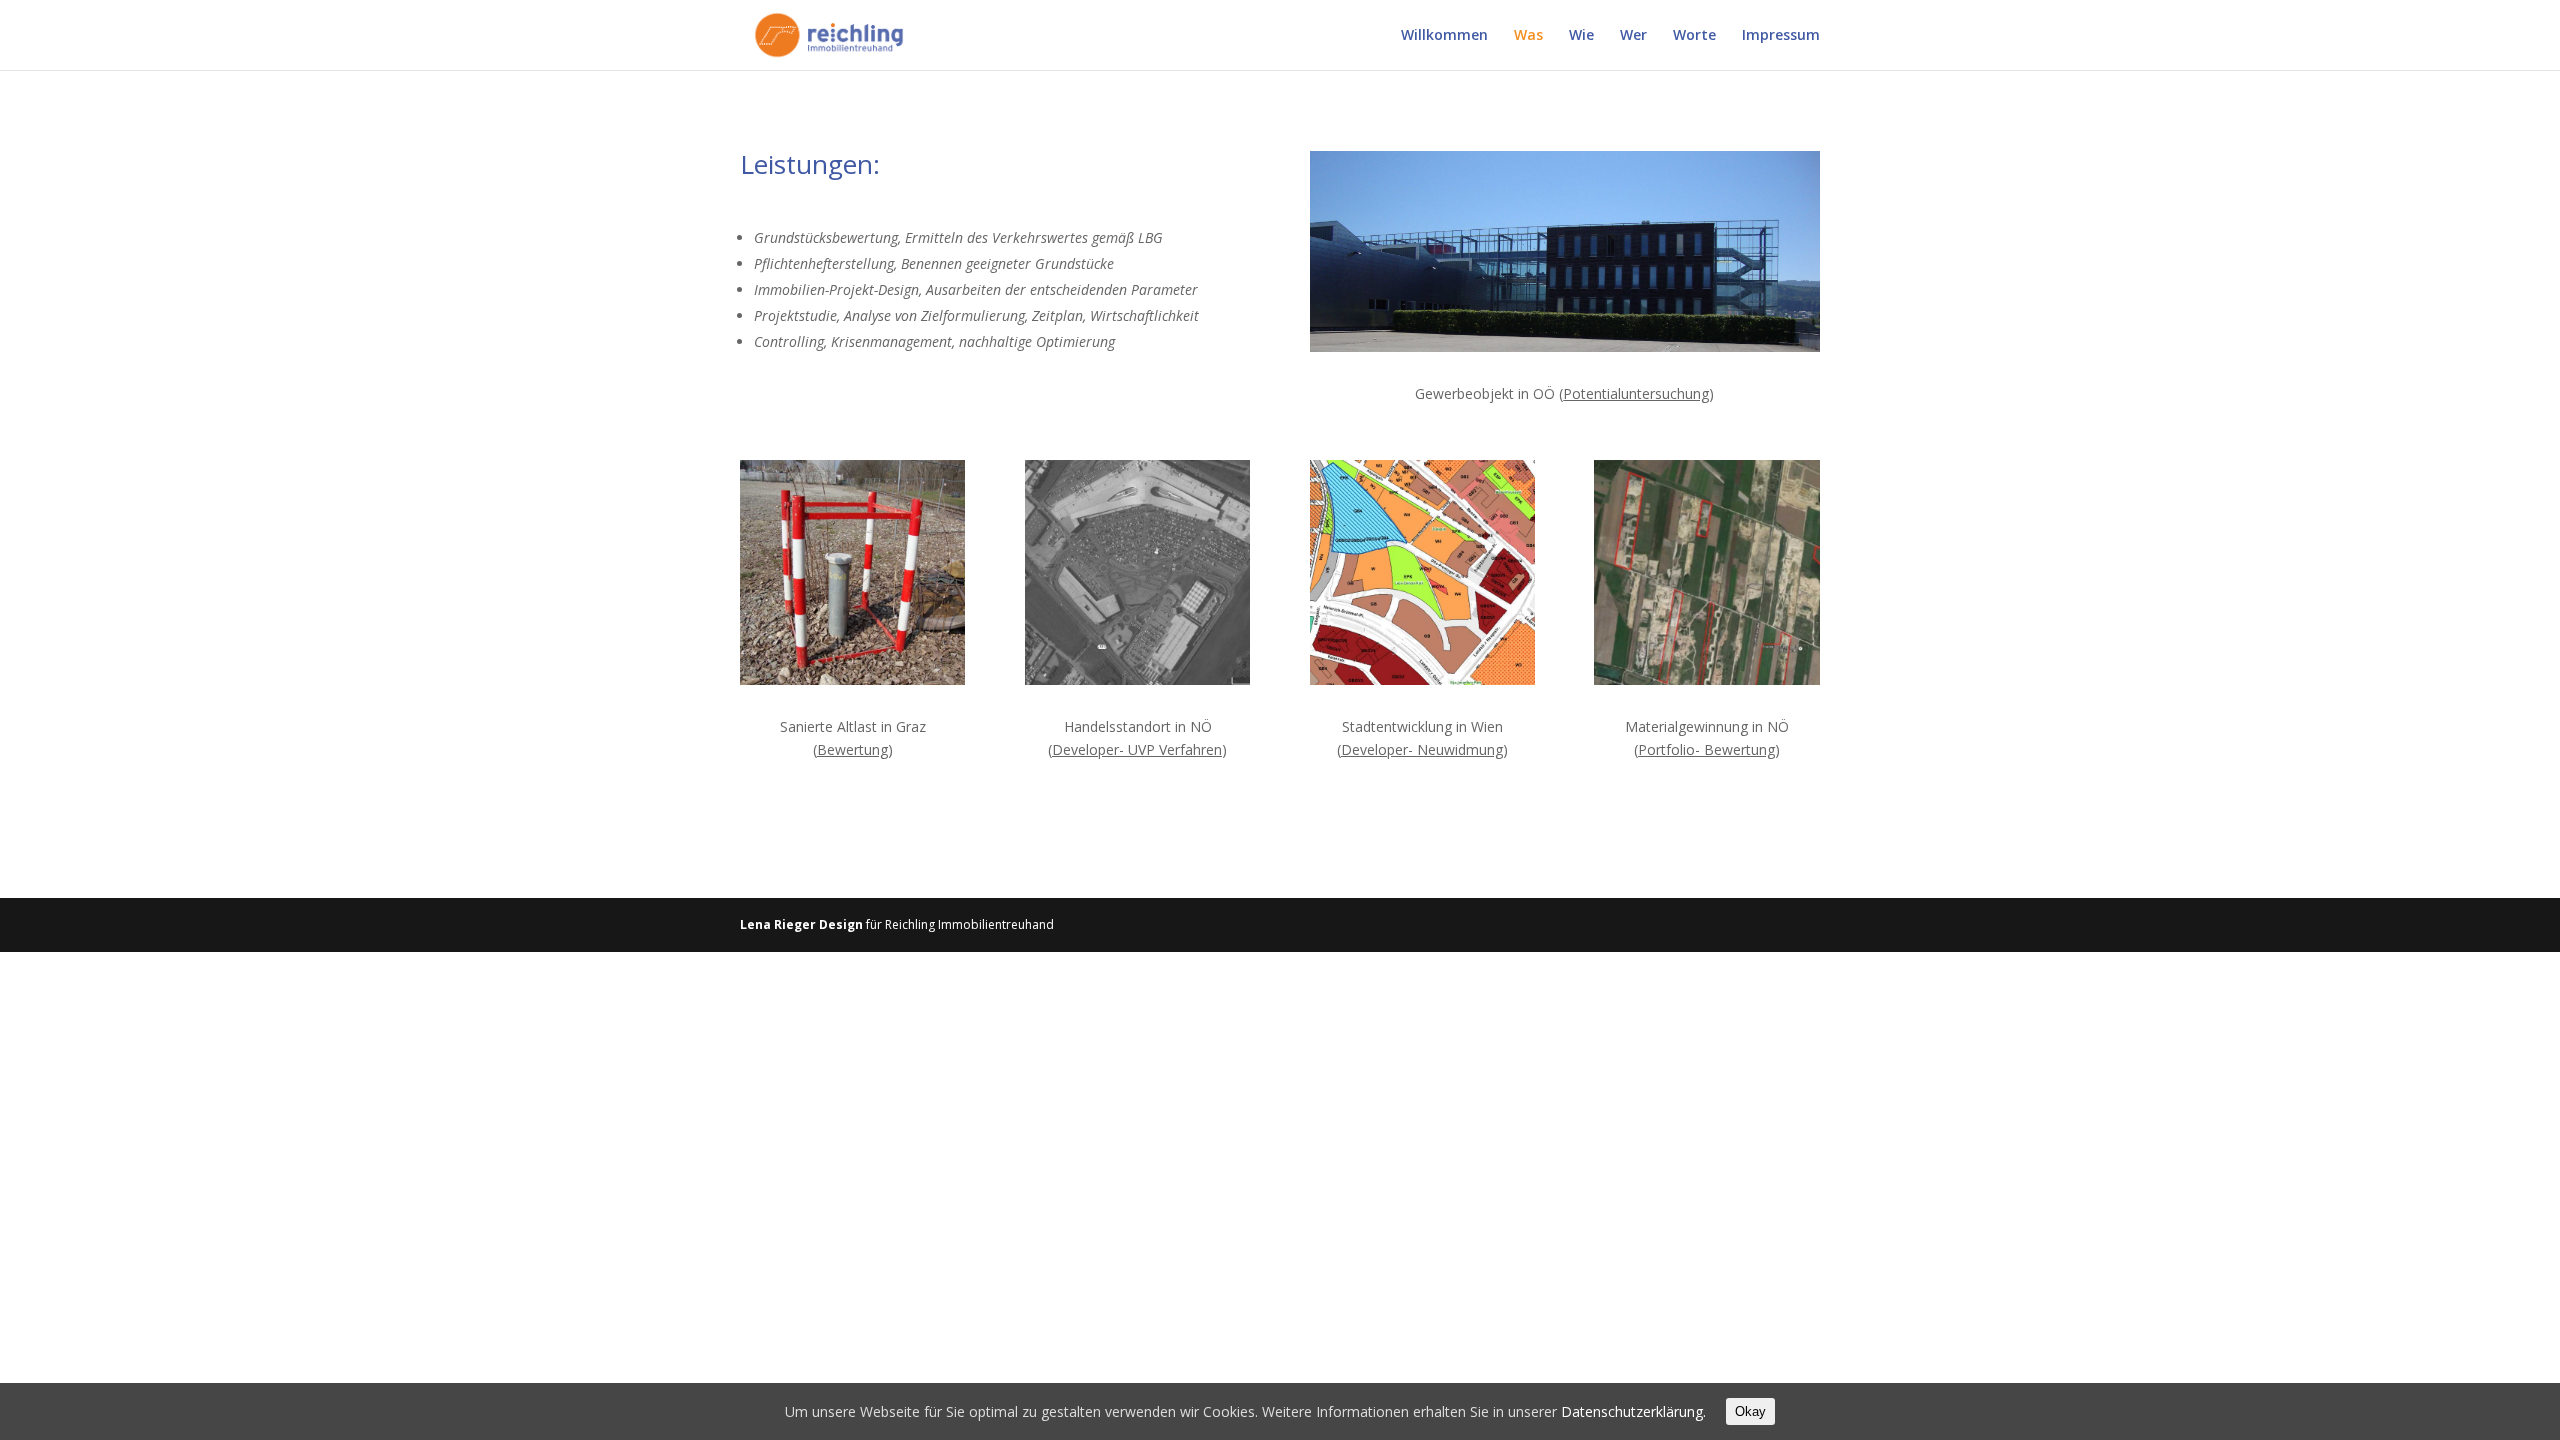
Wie (1581, 36)
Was (1528, 36)
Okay (1750, 1411)
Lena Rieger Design (801, 924)
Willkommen (1444, 36)
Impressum (1781, 36)
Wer (1633, 36)
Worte (1694, 36)
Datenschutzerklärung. (1633, 1411)
